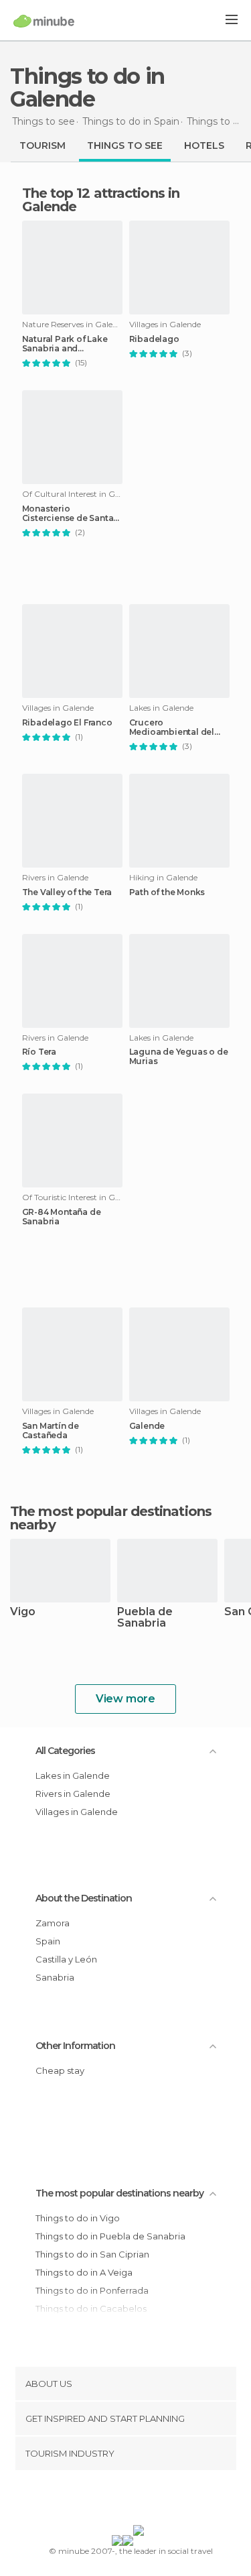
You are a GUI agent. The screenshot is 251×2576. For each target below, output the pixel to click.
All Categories (65, 1751)
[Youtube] (157, 2500)
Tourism (43, 145)
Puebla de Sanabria (145, 1618)
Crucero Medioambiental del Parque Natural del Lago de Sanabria (172, 727)
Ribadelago (154, 339)
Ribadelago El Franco (67, 723)
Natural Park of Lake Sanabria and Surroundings (65, 344)
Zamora (53, 1923)
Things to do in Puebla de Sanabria (110, 2236)
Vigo (23, 1612)
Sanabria (55, 1977)
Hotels (204, 145)
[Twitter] (122, 2500)
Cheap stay (60, 2070)
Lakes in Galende (73, 1775)
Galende (147, 1426)
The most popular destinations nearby (111, 1518)
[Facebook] (104, 2500)
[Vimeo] (139, 2500)
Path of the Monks (167, 892)
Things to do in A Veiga (84, 2272)
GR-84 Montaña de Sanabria (62, 1217)
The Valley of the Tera (67, 892)
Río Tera (39, 1052)
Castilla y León (66, 1959)
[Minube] (44, 21)
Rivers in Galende (73, 1794)
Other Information (75, 2046)
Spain (48, 1941)
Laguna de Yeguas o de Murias (179, 1057)
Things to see (125, 145)
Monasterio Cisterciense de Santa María (68, 514)
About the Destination (84, 1898)
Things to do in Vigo (78, 2218)
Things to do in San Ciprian (92, 2254)
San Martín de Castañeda (51, 1431)
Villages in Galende (77, 1812)
